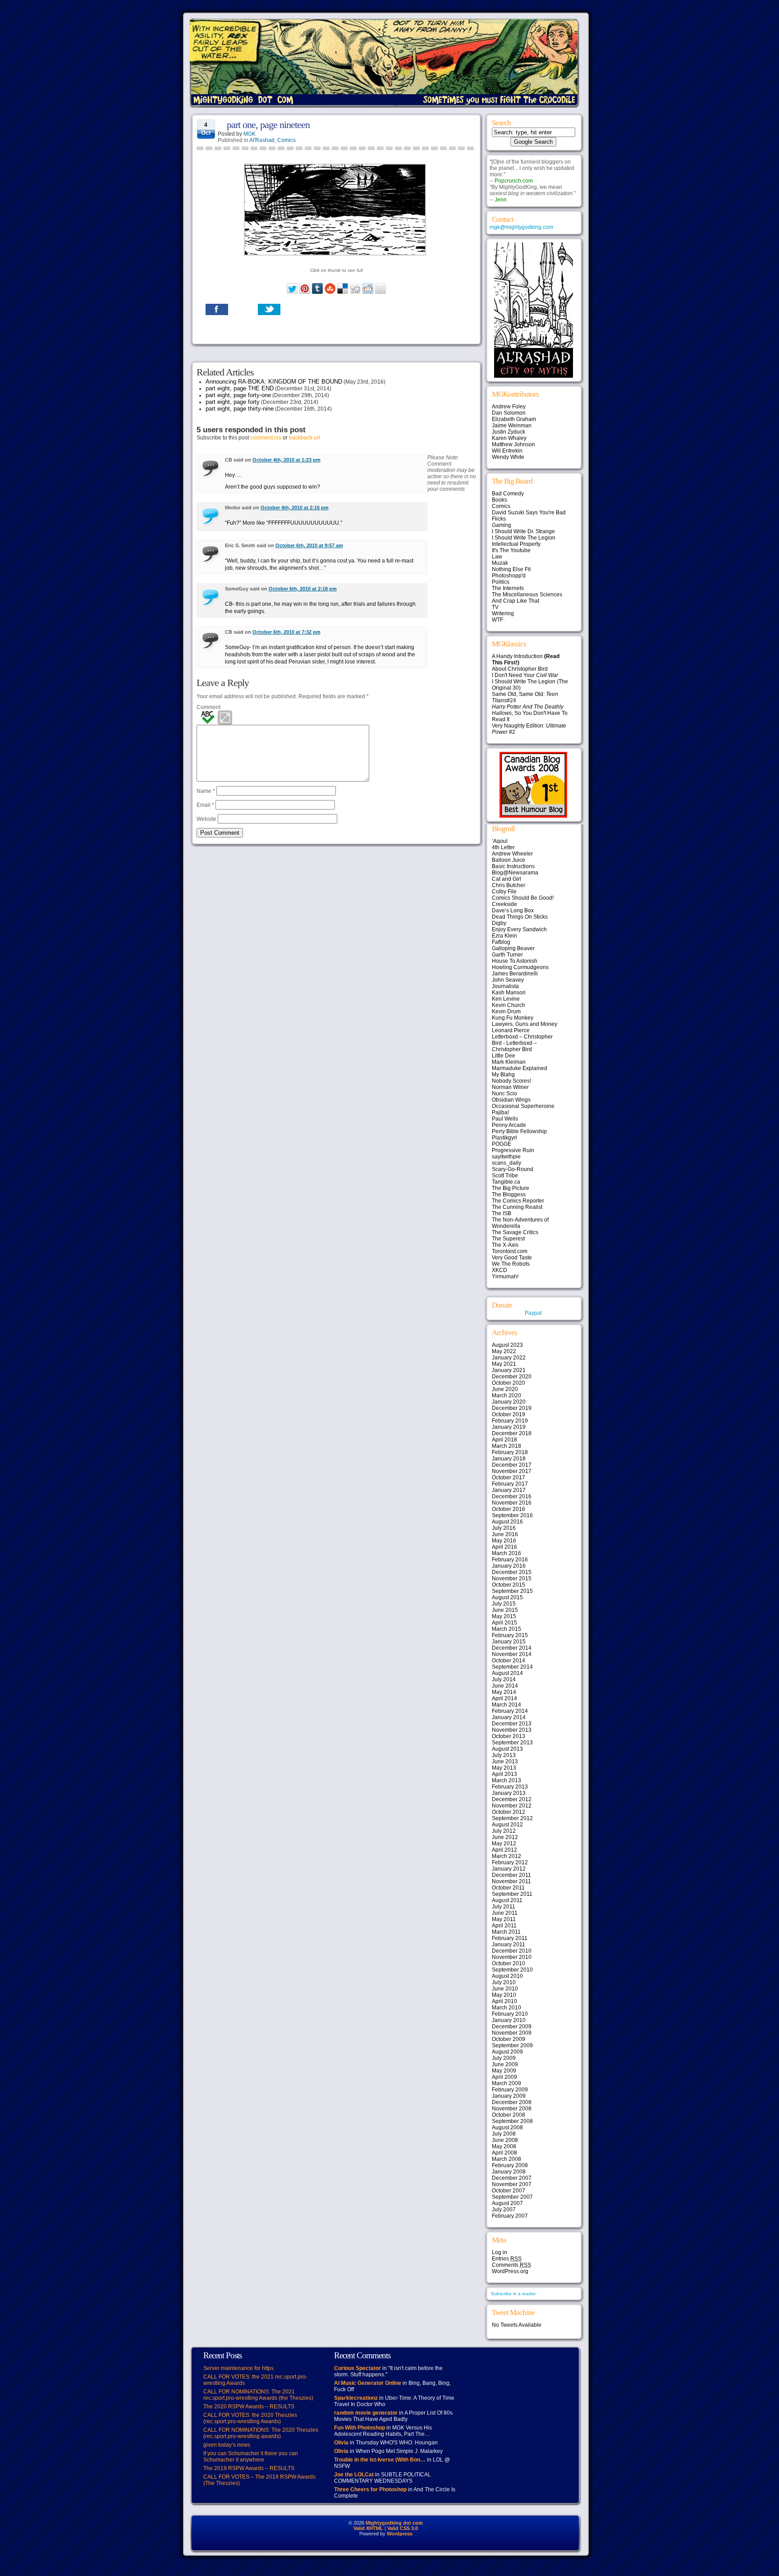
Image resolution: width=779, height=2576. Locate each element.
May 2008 (504, 2146)
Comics (286, 140)
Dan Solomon (509, 413)
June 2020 (505, 1389)
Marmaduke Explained (520, 1068)
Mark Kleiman (509, 1062)
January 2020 (509, 1402)
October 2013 (509, 1736)
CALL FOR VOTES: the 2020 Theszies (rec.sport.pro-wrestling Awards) (250, 2418)
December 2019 (512, 1408)
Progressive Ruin (513, 1150)
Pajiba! (500, 1112)
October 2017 (509, 1478)
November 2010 (512, 1957)
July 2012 (504, 1831)
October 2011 (508, 1888)
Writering (503, 613)
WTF (497, 620)
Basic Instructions (513, 866)
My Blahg (503, 1075)
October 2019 (509, 1414)
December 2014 (512, 1648)
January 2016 (509, 1566)
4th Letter (503, 847)
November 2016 (512, 1503)
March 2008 (506, 2159)
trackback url (305, 438)
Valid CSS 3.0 (403, 2528)
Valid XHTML (368, 2528)
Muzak (500, 563)
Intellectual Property (516, 544)
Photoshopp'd (509, 576)
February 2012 (510, 1862)
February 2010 (510, 2014)
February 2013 (510, 1787)
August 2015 (507, 1597)
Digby (499, 923)
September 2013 (512, 1743)
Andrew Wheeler (512, 854)
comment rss (266, 438)
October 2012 (509, 1812)
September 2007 (512, 2197)
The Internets (508, 588)
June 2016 (505, 1534)
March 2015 (506, 1629)
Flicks (499, 519)
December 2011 (511, 1875)
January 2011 (509, 1945)
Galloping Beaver (513, 948)
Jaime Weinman (512, 426)
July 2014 (504, 1679)
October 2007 (509, 2191)
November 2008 (512, 2109)
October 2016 (509, 1509)
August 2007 (507, 2203)
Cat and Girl (506, 879)
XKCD (499, 1270)
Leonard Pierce (511, 1030)
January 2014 (509, 1717)
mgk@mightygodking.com (521, 227)
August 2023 (507, 1345)
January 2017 (509, 1490)
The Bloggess (509, 1194)
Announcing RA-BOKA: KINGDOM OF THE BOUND (274, 382)
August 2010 (507, 1976)
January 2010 (509, 2020)
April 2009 (504, 2077)
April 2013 (504, 1774)
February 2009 (510, 2090)
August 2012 (507, 1825)
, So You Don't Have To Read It (530, 713)
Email (205, 805)
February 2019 (510, 1421)
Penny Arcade (509, 1125)
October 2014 (509, 1661)
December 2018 (512, 1433)
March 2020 (506, 1396)
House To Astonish (515, 961)
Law (497, 557)
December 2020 (512, 1377)
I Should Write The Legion (524, 538)
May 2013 (504, 1768)
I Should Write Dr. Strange (523, 531)
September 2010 (512, 1970)
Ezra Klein (504, 936)
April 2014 (504, 1698)
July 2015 (504, 1604)
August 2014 (507, 1673)
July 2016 (504, 1528)
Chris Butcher (509, 885)
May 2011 (504, 1919)
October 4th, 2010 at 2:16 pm (295, 508)
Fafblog (501, 942)
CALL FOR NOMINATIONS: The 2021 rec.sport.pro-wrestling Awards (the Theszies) (258, 2395)
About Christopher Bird (520, 669)
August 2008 (507, 2128)
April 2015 (504, 1623)
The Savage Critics (515, 1232)
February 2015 (510, 1635)
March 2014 (506, 1705)
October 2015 (509, 1585)
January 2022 (509, 1358)
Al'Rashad (262, 140)
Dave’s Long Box (513, 911)
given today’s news (227, 2445)
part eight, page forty (233, 402)
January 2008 (509, 2172)
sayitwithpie (506, 1157)
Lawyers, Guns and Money (525, 1024)
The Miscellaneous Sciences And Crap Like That (527, 598)
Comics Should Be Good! (523, 898)
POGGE (502, 1144)
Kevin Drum (506, 1011)
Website (206, 819)
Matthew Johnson (513, 444)
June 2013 (505, 1762)
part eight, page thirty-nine (240, 409)
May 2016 (504, 1541)
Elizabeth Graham (514, 419)
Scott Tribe (505, 1176)
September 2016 (512, 1515)
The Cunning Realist (517, 1207)
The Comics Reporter (518, 1201)
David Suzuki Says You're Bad (529, 512)
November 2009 (512, 2033)
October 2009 (509, 2039)
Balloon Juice (509, 860)
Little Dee (504, 1056)
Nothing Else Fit (511, 569)
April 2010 (504, 2001)
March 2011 (506, 1932)
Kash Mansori (509, 993)
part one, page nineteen (268, 125)
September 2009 (512, 2045)
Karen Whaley (509, 438)
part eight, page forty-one (238, 395)
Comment (208, 707)
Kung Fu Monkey (513, 1018)
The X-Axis (505, 1245)
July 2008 (504, 2134)
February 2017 (510, 1484)
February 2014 (510, 1711)
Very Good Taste (512, 1258)
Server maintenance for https (238, 2368)
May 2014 (504, 1692)
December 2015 (512, 1572)
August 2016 (507, 1522)
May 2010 (504, 1995)
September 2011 (512, 1894)
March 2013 (506, 1780)
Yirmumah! (505, 1277)
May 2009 (504, 2071)
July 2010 (504, 1982)
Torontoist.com (510, 1251)
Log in (499, 2252)
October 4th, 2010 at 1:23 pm (286, 460)
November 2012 (512, 1806)
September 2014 (512, 1667)
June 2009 (505, 2064)
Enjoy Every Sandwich (519, 929)
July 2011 (504, 1907)
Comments (511, 2265)
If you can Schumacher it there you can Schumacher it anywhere (251, 2457)
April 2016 (504, 1547)
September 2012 (512, 1818)
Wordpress (400, 2534)
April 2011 (504, 1926)
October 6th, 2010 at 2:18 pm (303, 589)
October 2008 (509, 2115)
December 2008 (512, 2102)
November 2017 (512, 1471)
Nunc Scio (504, 1094)
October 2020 (509, 1383)
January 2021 (509, 1370)
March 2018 (506, 1446)
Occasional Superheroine (523, 1106)
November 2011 (511, 1881)
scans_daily (506, 1163)
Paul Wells (505, 1119)
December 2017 (512, 1465)
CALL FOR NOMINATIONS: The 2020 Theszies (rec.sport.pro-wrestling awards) (261, 2433)
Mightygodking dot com (394, 2523)
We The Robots (511, 1264)
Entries (507, 2259)
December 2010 (512, 1951)
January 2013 (509, 1793)
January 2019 (509, 1427)
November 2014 (512, 1654)
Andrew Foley (509, 407)
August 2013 (507, 1749)
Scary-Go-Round (513, 1169)
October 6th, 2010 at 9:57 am (309, 545)
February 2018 (510, 1452)
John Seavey (508, 980)
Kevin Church (509, 1005)
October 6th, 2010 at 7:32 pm (286, 632)
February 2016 (510, 1560)
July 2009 (504, 2058)
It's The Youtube (511, 550)
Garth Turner (507, 955)
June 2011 (505, 1913)
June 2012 (505, 1837)
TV (495, 607)
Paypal (533, 1313)
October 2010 (509, 1963)
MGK (250, 134)
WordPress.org (510, 2271)
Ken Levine (506, 999)
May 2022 (504, 1351)
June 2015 (505, 1610)
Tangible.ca (506, 1182)
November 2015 (512, 1579)
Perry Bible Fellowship (519, 1131)
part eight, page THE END (240, 388)
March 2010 (506, 2008)
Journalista (505, 986)
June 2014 (505, 1686)
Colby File (504, 892)
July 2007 (504, 2210)
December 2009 (512, 2027)
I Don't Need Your (525, 675)
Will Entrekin (507, 451)
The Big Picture (511, 1188)
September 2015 (512, 1591)
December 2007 (512, 2178)
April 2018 (504, 1440)
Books (499, 500)
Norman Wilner (510, 1087)
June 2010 (505, 1989)
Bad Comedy (508, 494)
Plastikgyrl (504, 1138)
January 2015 (509, 1642)
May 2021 (504, 1364)
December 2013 (512, 1724)
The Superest (508, 1239)
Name (206, 791)
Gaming (502, 525)
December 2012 (512, 1799)
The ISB (502, 1213)
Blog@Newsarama (515, 873)
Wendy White (508, 457)
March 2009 (506, 2083)
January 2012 (509, 1869)
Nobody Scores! (511, 1081)
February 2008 (510, 2165)
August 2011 (507, 1900)
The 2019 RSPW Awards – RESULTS (249, 2468)
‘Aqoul (500, 841)
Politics (501, 582)
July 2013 (504, 1755)
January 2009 (509, 2096)
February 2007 (510, 2216)
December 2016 (512, 1496)
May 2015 (504, 1616)
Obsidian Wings (511, 1100)
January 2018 (509, 1459)
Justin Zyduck (509, 432)
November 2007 (512, 2184)
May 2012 (504, 1844)
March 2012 (506, 1856)
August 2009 (507, 2052)
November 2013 (512, 1730)
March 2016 (506, 1553)
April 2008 (504, 2153)
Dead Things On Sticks (520, 917)
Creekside (504, 904)
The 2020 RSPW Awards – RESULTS (249, 2407)
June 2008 (505, 2140)
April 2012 (504, 1850)
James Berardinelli (515, 974)
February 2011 (510, 1938)
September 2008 (512, 2121)
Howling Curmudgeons (520, 967)
